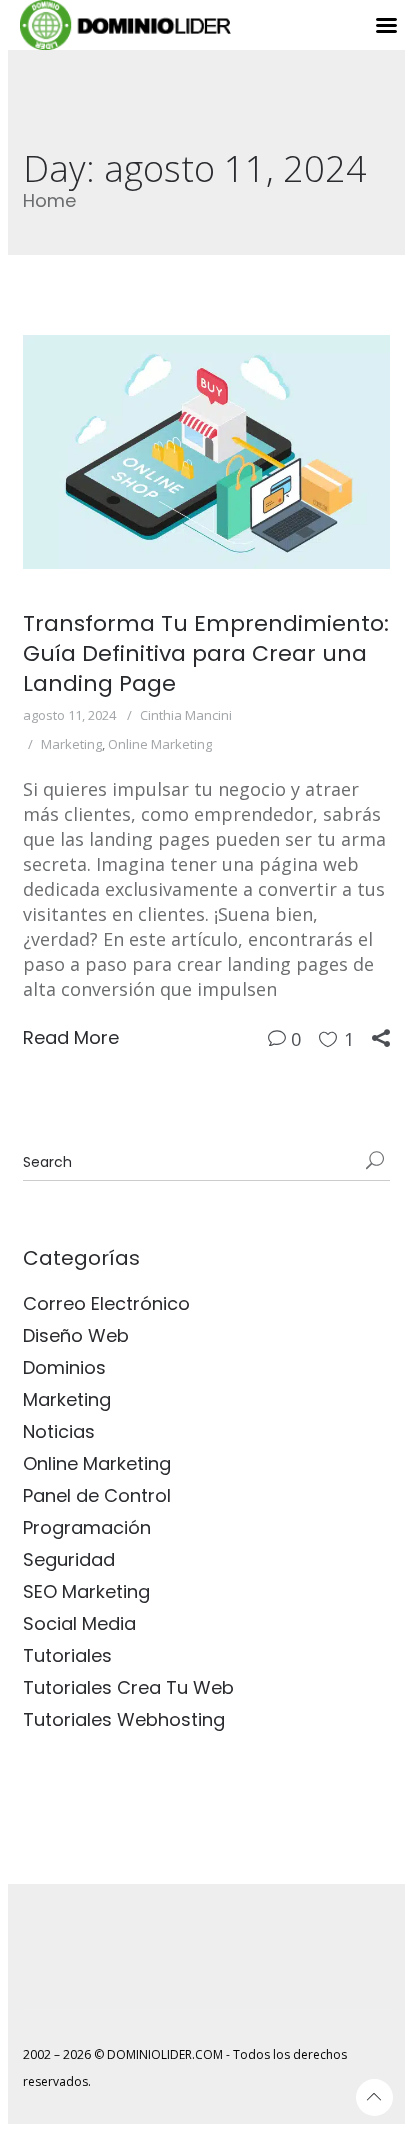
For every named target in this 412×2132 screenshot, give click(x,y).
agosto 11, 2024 (69, 715)
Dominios (64, 1367)
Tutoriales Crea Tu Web (128, 1687)
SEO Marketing (86, 1591)
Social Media (79, 1623)
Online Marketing (160, 744)
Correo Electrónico (106, 1303)
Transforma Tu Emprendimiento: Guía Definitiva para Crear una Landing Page (206, 653)
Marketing (71, 744)
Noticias (59, 1431)
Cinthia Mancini (186, 715)
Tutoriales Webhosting (124, 1719)
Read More (71, 1037)
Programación (87, 1527)
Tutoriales (67, 1655)
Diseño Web (76, 1335)
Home (49, 200)
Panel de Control (97, 1495)
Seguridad (69, 1559)
